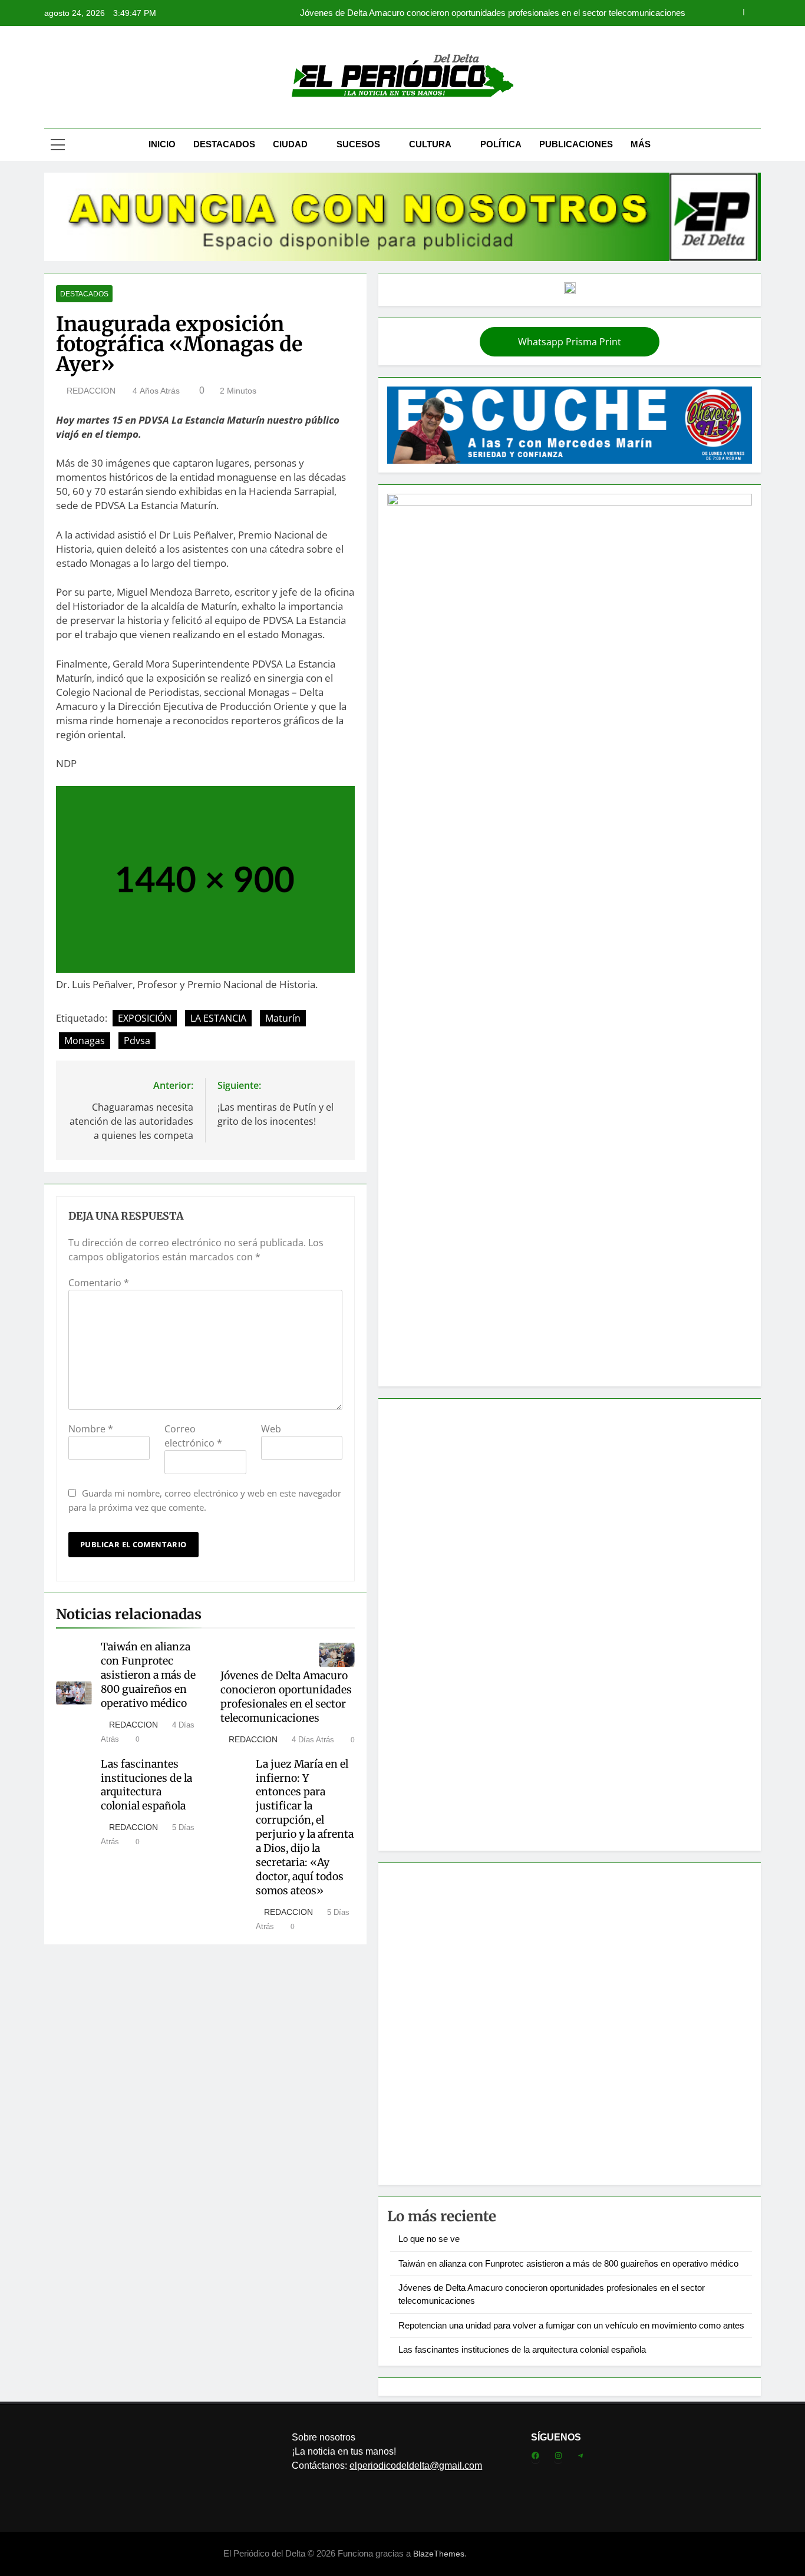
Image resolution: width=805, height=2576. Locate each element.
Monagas (85, 1041)
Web (271, 1429)
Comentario (99, 1283)
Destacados (224, 144)
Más (641, 144)
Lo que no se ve (429, 2239)
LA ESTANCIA (218, 1018)
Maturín (283, 1018)
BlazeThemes (439, 2554)
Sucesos (358, 144)
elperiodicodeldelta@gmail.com (416, 2466)
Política (501, 144)
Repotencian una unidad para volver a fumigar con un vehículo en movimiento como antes (512, 13)
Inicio (162, 144)
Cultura (430, 144)
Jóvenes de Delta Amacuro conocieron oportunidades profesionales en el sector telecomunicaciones (286, 1697)
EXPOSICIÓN (145, 1018)
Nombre (91, 1429)
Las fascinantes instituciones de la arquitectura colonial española (146, 1785)
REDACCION (91, 391)
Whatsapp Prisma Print (570, 342)
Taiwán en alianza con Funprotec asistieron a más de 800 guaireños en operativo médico (148, 1675)
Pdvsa (137, 1041)
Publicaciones (576, 144)
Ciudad (290, 144)
